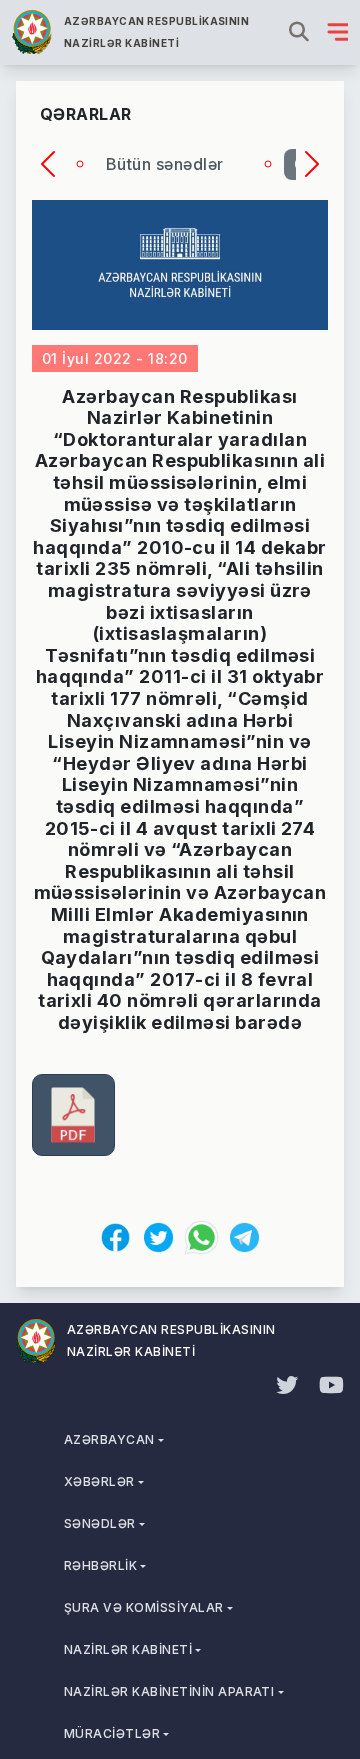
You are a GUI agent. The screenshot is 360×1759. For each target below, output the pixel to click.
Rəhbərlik (100, 1565)
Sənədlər (100, 1523)
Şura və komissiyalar (144, 1607)
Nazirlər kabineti (128, 1649)
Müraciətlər (112, 1733)
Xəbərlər (99, 1481)
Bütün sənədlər (165, 164)
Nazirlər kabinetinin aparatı (169, 1691)
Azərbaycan (109, 1439)
